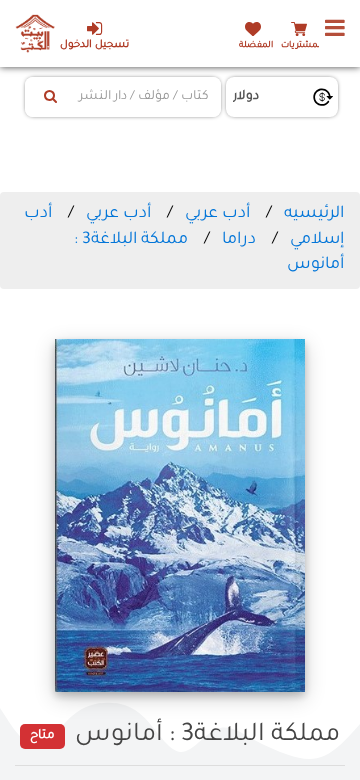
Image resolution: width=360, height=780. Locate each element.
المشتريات (302, 45)
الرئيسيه (314, 214)
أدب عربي (217, 214)
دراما (239, 240)
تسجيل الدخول (94, 45)
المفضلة (256, 45)
